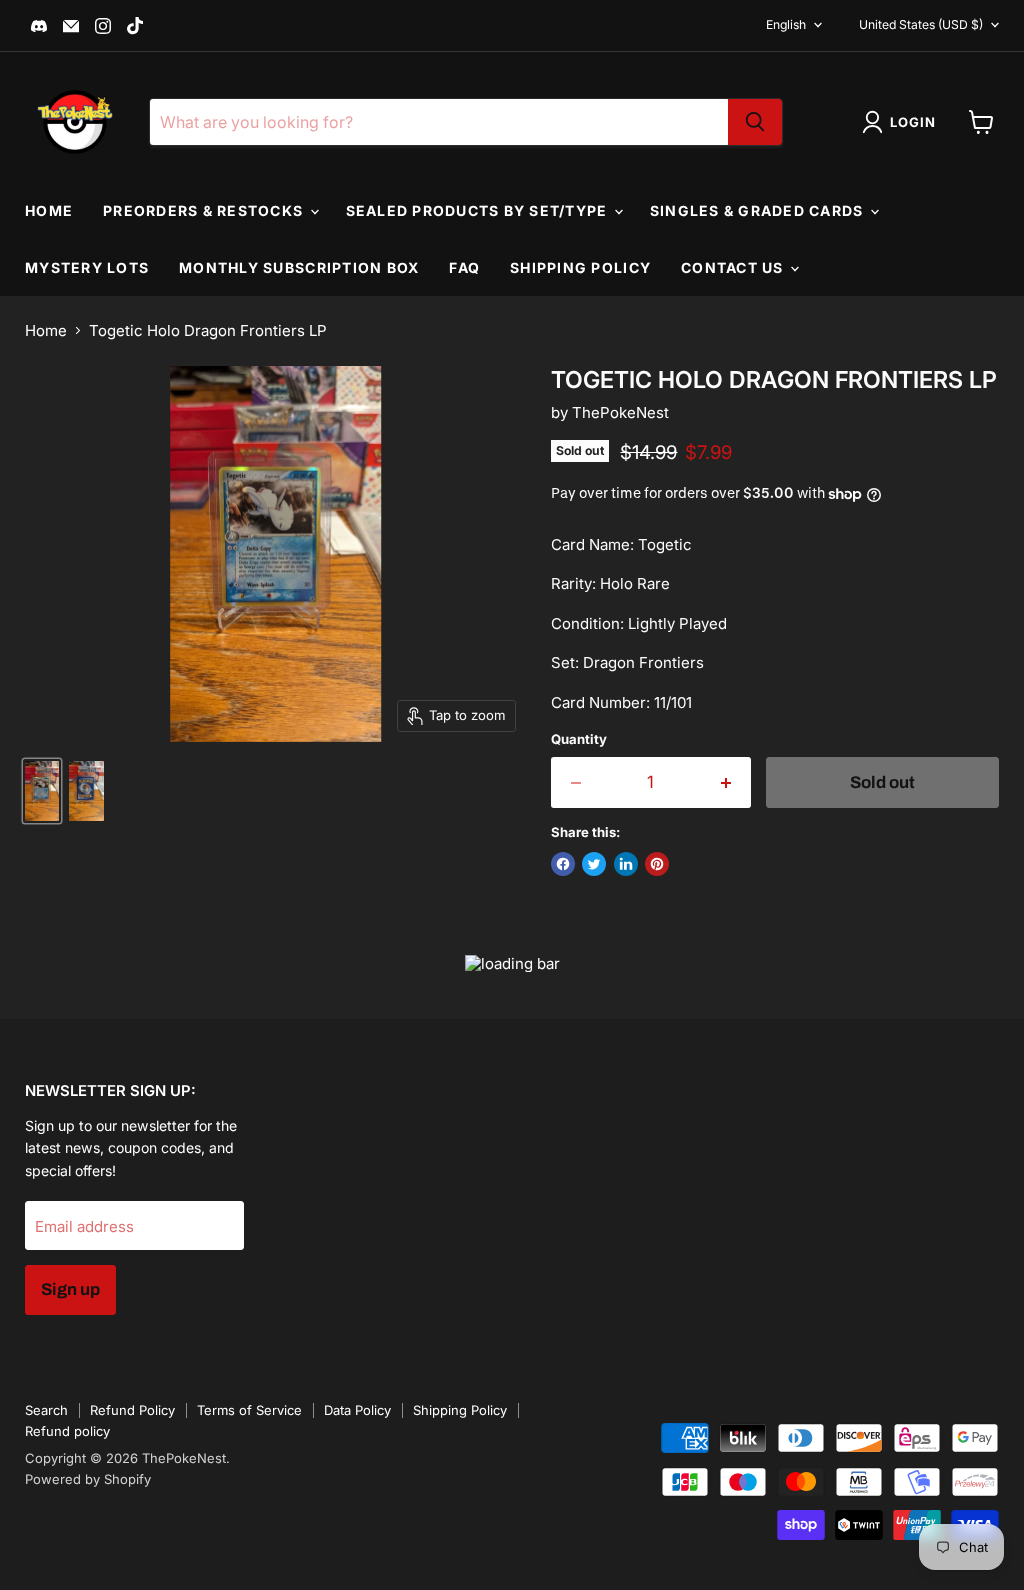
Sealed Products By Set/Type (479, 210)
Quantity (579, 739)
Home (49, 210)
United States (921, 24)
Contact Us (734, 267)
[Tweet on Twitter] (594, 864)
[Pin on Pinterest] (657, 864)
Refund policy (67, 1431)
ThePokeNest (620, 412)
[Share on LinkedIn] (626, 864)
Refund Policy (132, 1410)
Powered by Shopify (88, 1479)
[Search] (755, 122)
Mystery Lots (87, 267)
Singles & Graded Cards (759, 210)
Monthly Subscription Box (299, 267)
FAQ (464, 267)
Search (46, 1410)
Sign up (70, 1289)
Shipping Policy (580, 267)
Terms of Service (249, 1410)
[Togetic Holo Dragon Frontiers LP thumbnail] (42, 791)
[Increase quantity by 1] (726, 782)
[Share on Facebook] (563, 864)
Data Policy (357, 1410)
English (786, 24)
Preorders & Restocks (205, 210)
